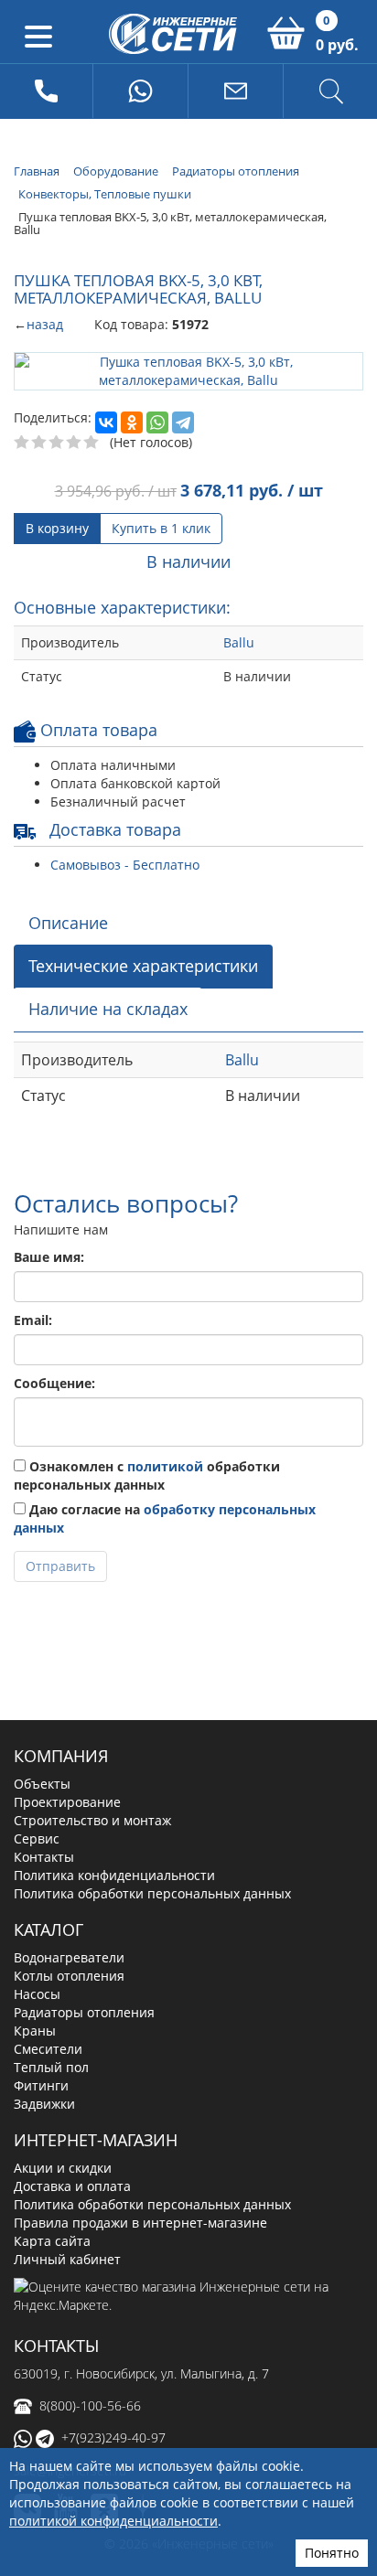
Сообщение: (54, 1383)
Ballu (239, 642)
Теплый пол (51, 2067)
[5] (92, 443)
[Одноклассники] (132, 422)
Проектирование (67, 1802)
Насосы (37, 1994)
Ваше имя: (49, 1257)
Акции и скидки (63, 2168)
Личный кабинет (67, 2259)
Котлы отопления (69, 1976)
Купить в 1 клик (161, 528)
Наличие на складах (108, 1009)
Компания (61, 1756)
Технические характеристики (143, 966)
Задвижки (44, 2104)
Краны (35, 2031)
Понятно (332, 2553)
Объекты (42, 1784)
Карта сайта (52, 2241)
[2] (40, 443)
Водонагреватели (69, 1957)
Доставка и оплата (72, 2186)
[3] (57, 443)
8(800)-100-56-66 (90, 2405)
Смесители (48, 2049)
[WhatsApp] (157, 422)
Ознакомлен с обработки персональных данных (147, 1475)
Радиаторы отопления (84, 2012)
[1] (22, 443)
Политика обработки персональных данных (152, 1893)
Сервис (37, 1838)
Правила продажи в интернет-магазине (140, 2223)
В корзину (57, 528)
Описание (68, 923)
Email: (33, 1320)
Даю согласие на (165, 1518)
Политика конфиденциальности (114, 1875)
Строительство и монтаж (92, 1820)
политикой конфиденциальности (113, 2521)
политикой (165, 1466)
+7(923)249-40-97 (113, 2437)
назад (45, 324)
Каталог (48, 1929)
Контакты (44, 1857)
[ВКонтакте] (106, 422)
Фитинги (41, 2085)
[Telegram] (183, 422)
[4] (75, 443)
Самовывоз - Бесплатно (125, 865)
